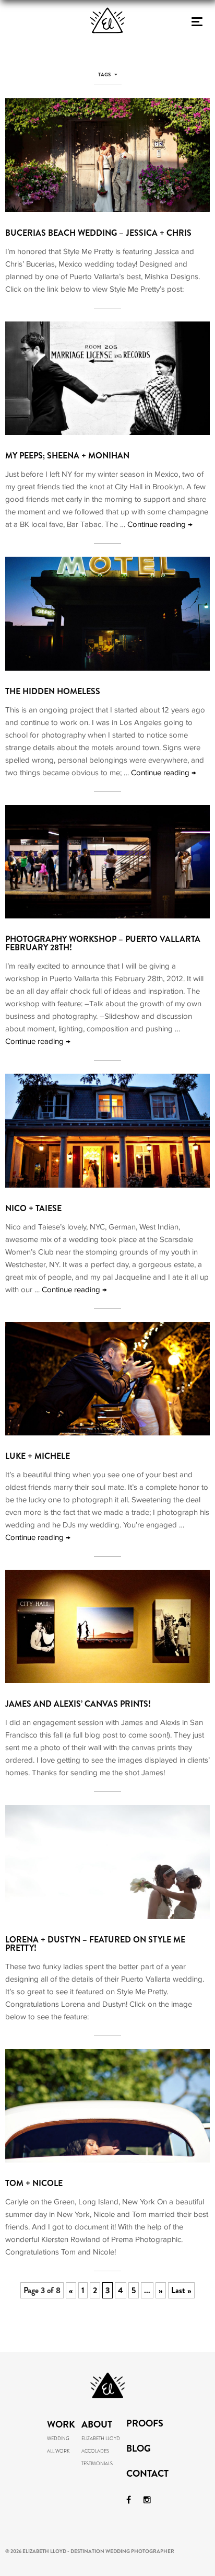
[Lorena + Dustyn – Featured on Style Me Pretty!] (107, 1916)
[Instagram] (147, 2500)
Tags (105, 75)
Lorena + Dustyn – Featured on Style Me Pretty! (95, 1944)
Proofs (145, 2424)
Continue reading (160, 524)
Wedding (58, 2439)
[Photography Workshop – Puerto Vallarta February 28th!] (107, 916)
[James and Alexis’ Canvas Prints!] (107, 1680)
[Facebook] (129, 2500)
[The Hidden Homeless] (107, 668)
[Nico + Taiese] (107, 1185)
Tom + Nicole (34, 2183)
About (97, 2424)
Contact (147, 2475)
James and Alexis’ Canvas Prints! (78, 1704)
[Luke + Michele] (107, 1433)
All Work (58, 2451)
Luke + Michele (38, 1456)
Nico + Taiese (33, 1208)
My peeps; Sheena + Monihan (67, 456)
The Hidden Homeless (53, 691)
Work (61, 2424)
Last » (181, 2290)
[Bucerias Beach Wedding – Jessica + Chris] (107, 209)
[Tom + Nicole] (107, 2160)
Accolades (95, 2451)
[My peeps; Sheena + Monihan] (107, 432)
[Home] (107, 49)
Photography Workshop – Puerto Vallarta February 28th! (103, 943)
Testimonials (97, 2464)
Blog (139, 2449)
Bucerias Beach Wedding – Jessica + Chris (98, 233)
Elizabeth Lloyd (101, 2439)
